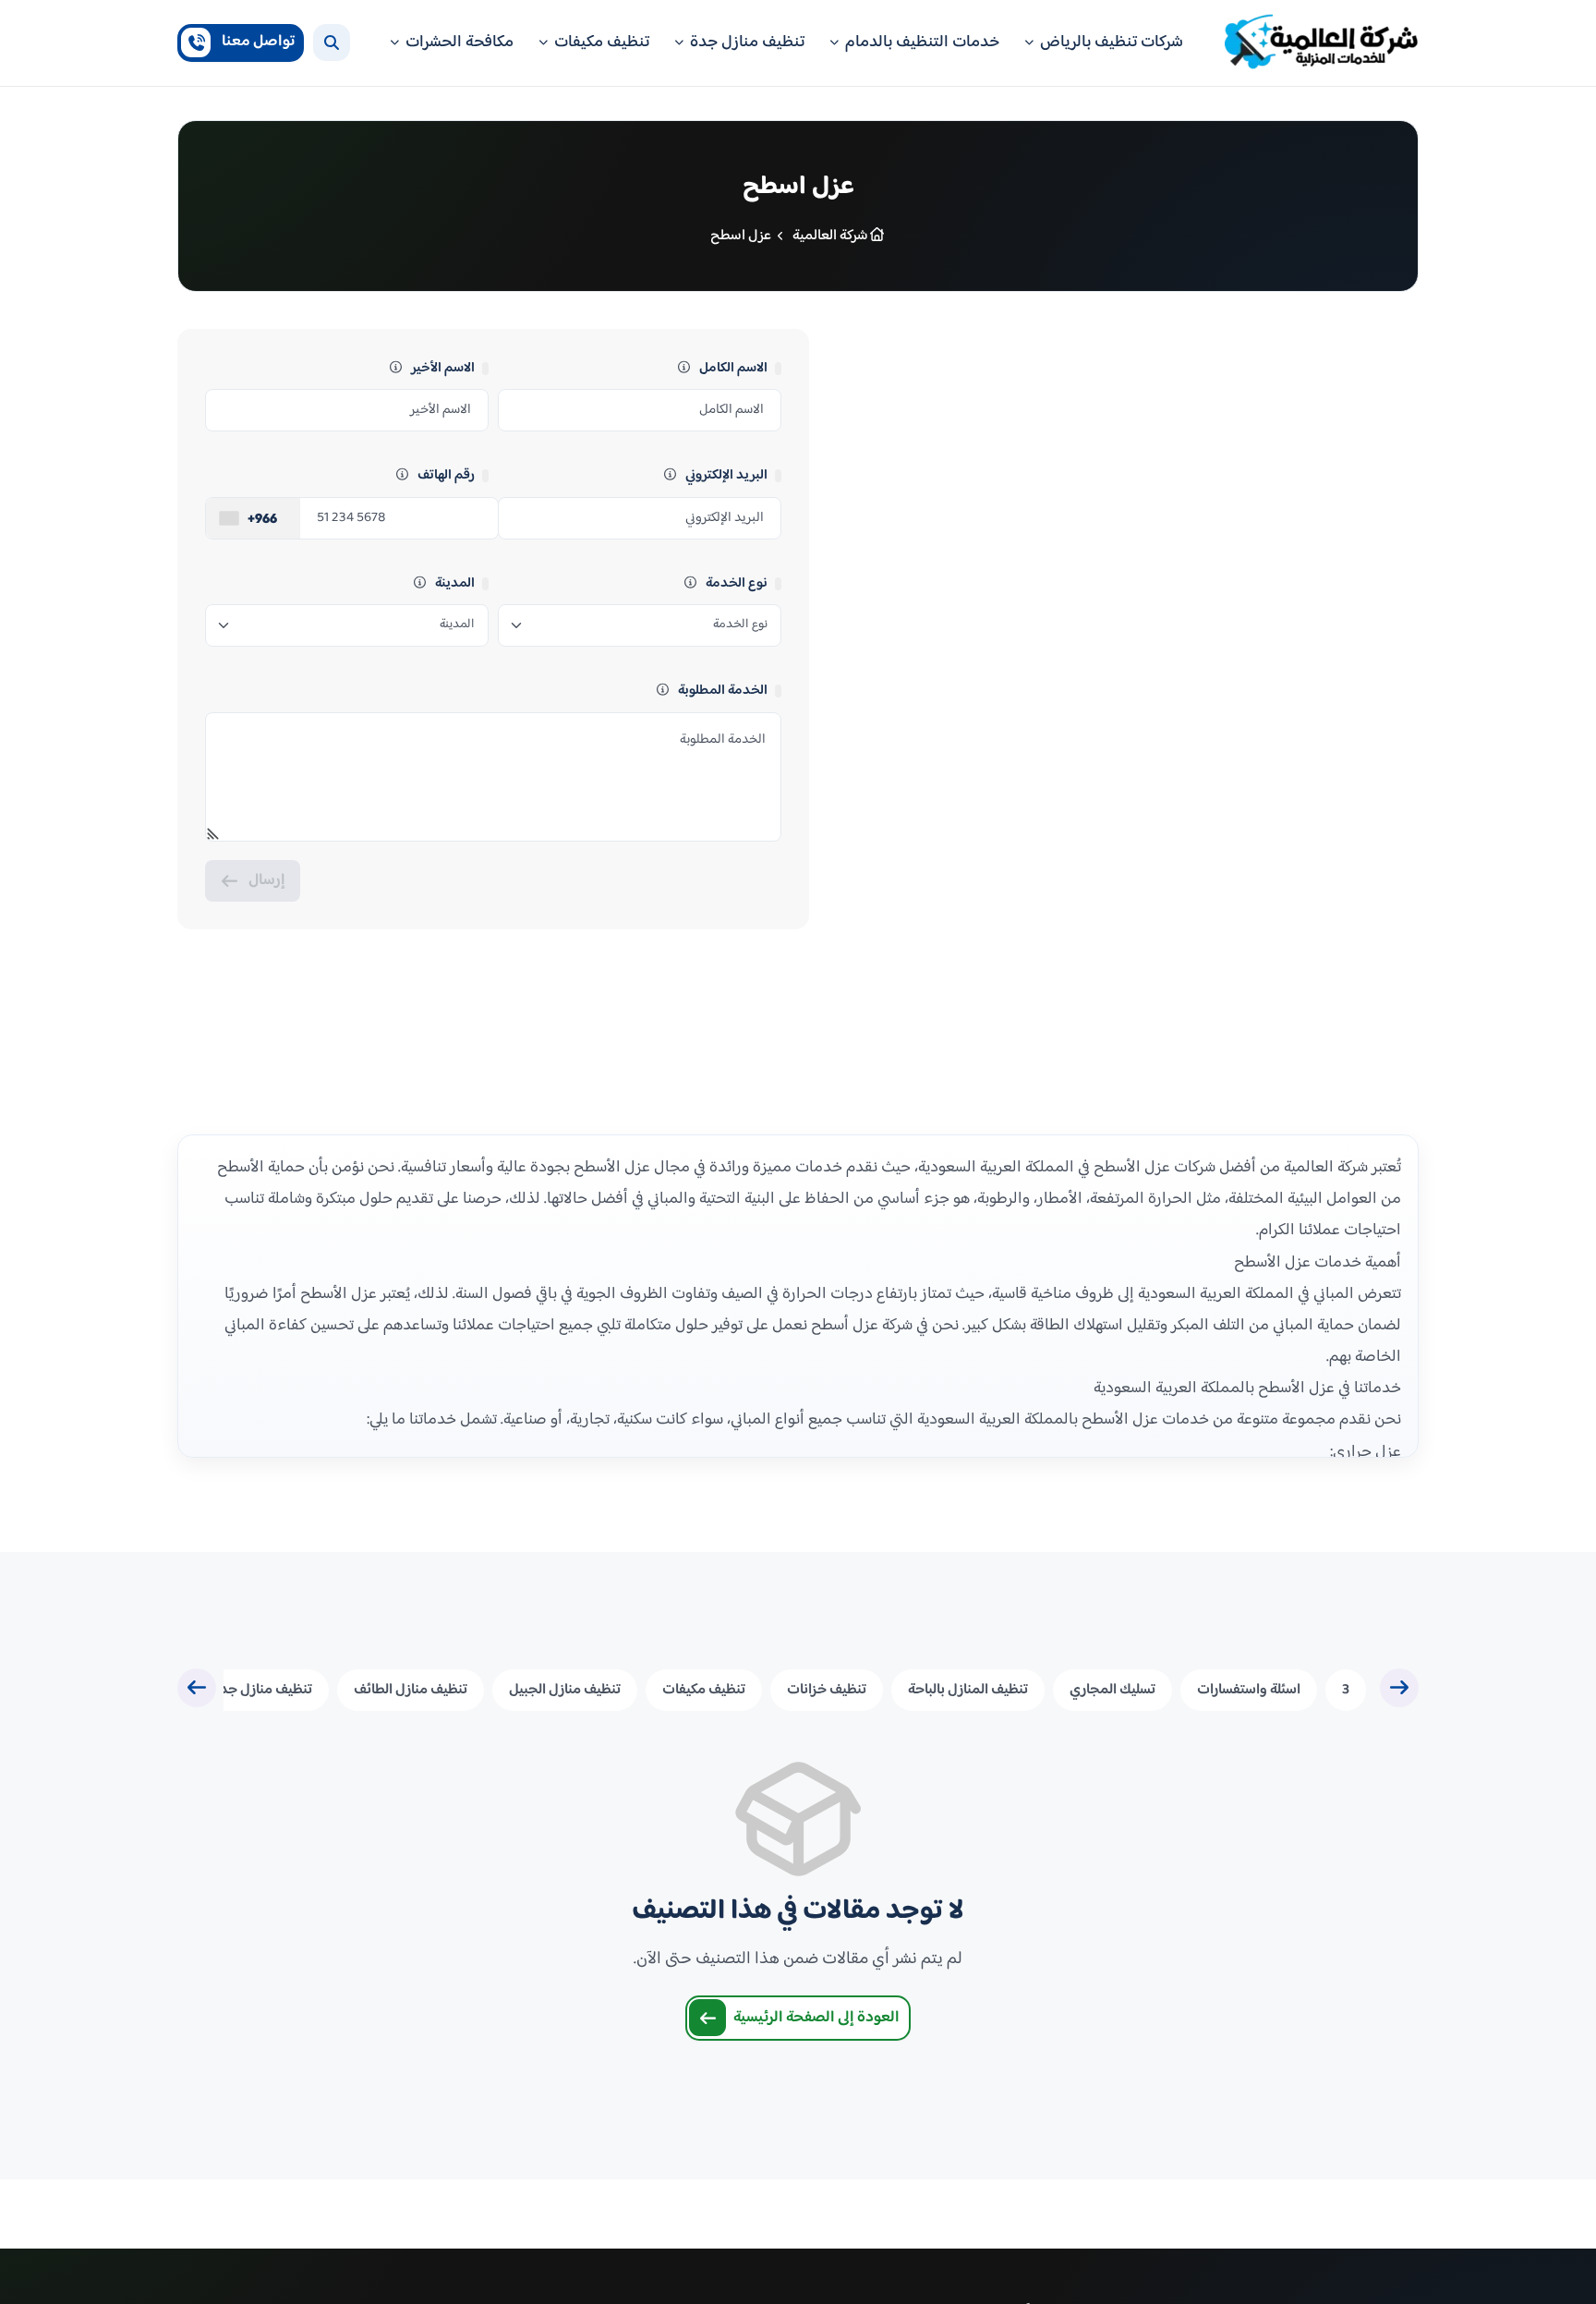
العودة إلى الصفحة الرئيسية (816, 2018)
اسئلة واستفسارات (1249, 1690)
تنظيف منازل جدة (262, 1690)
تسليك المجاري (1112, 1690)
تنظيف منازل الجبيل (565, 1690)
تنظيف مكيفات (704, 1690)
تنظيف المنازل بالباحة (968, 1690)
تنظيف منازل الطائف (411, 1690)
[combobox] (253, 518)
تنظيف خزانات (827, 1690)
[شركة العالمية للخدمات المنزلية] (1322, 43)
